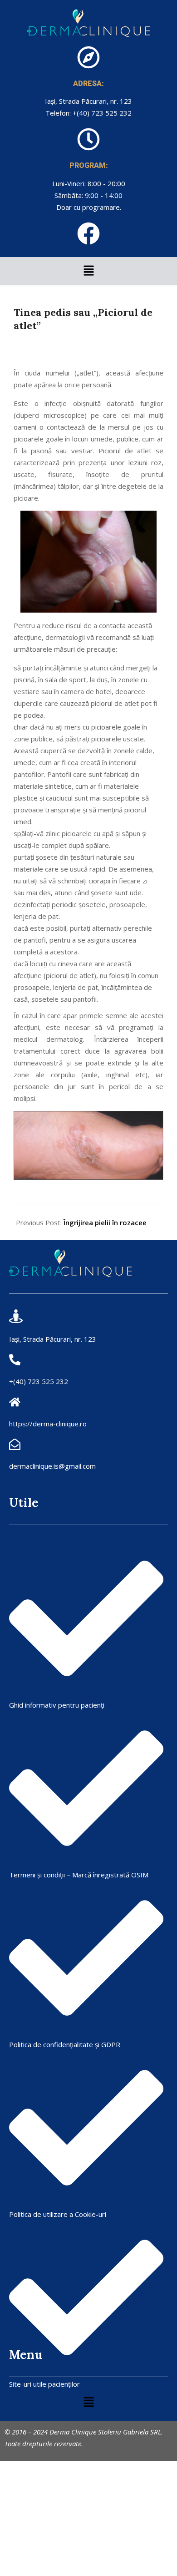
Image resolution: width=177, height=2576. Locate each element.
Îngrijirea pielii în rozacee (105, 1222)
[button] (88, 271)
